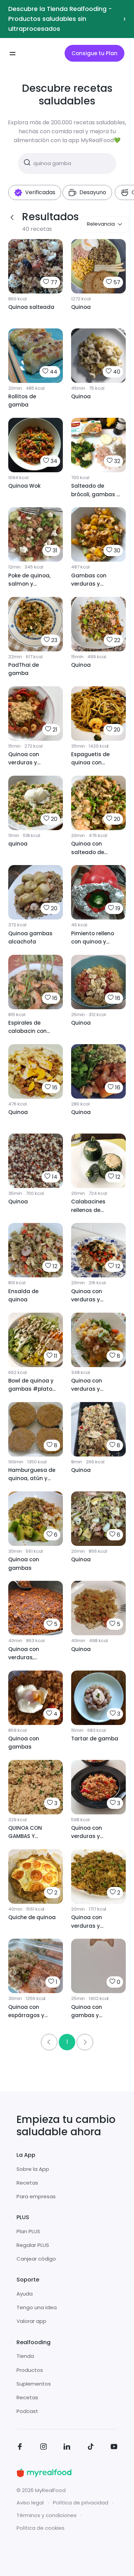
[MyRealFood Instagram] (44, 2448)
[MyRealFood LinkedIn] (67, 2448)
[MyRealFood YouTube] (114, 2448)
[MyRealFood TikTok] (91, 2448)
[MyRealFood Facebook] (20, 2448)
